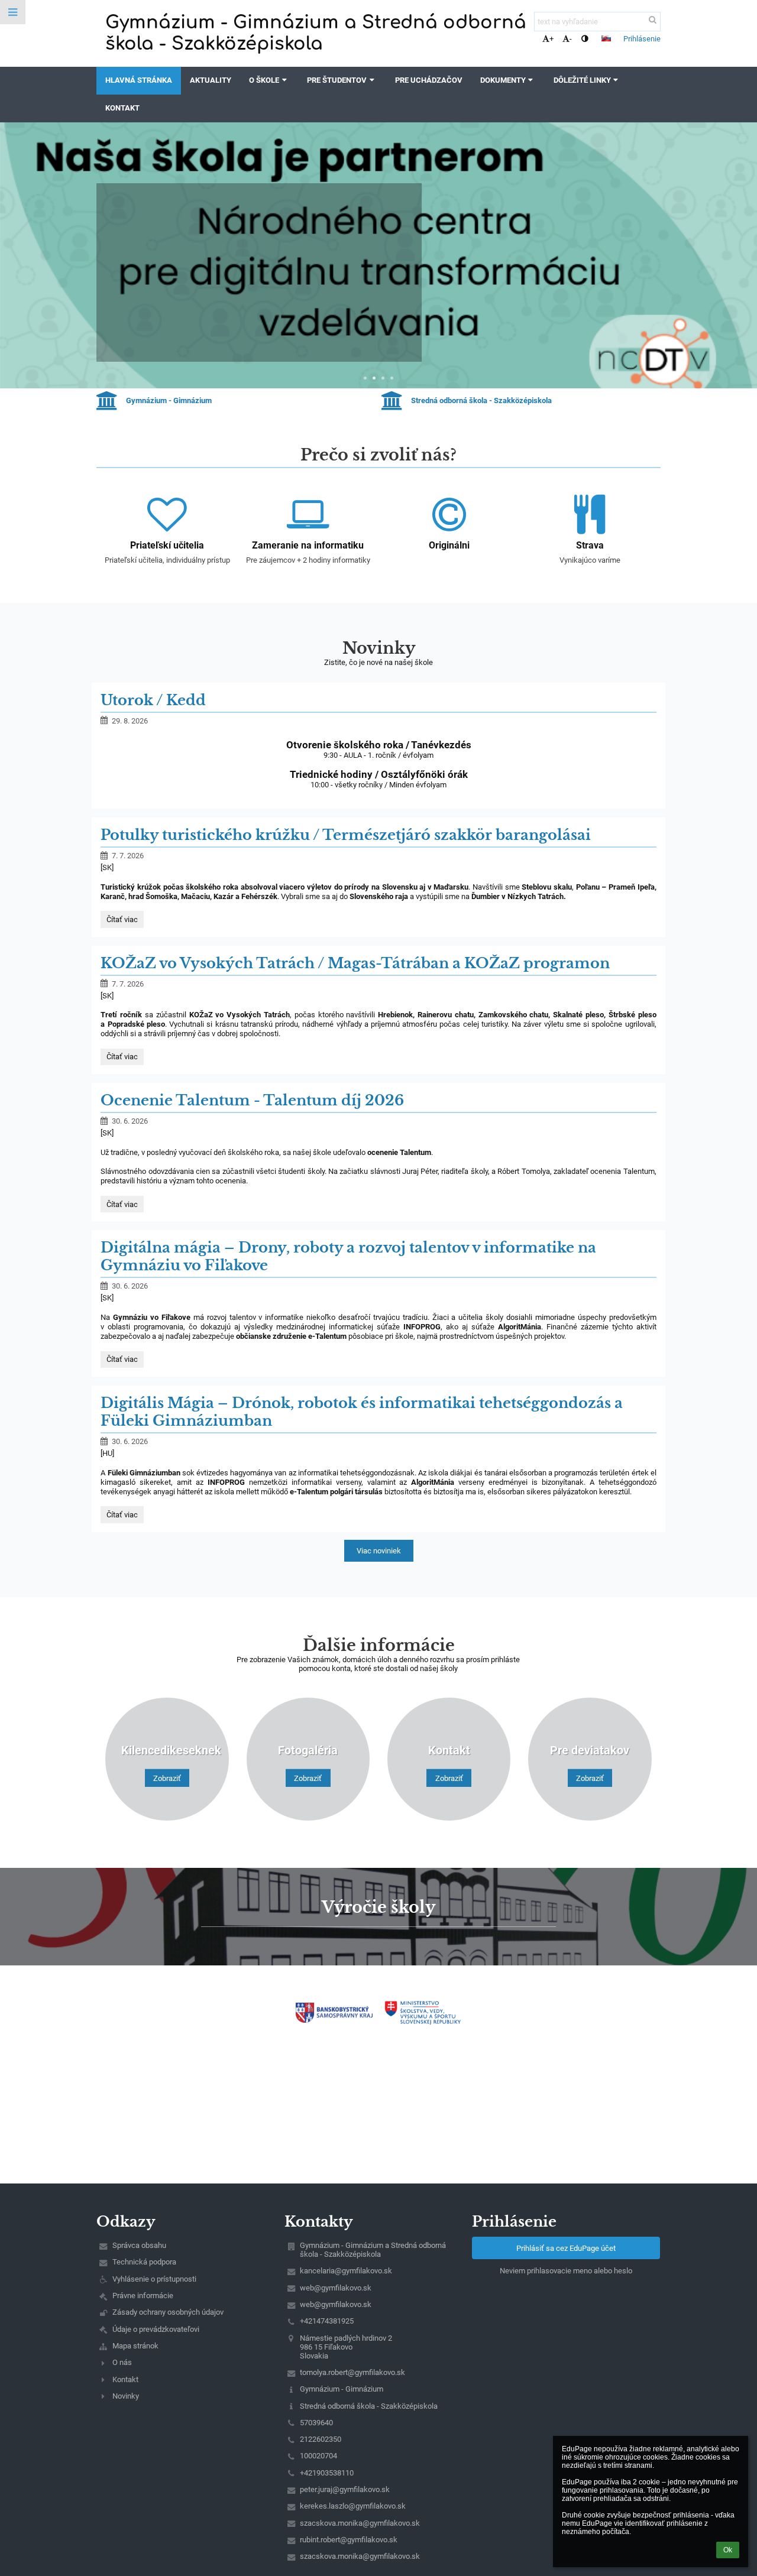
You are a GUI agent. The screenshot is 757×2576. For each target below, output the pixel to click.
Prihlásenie (642, 39)
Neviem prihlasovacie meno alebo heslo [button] (566, 2271)
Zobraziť (167, 1778)
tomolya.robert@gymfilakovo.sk (352, 2372)
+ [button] (551, 39)
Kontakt (125, 2379)
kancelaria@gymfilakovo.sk (346, 2271)
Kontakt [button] (122, 108)
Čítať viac (140, 334)
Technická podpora (144, 2262)
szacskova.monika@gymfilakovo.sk (360, 2523)
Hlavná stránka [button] (139, 80)
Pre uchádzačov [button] (429, 80)
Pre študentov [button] (337, 80)
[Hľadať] (653, 20)
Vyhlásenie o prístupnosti (154, 2279)
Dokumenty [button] (503, 80)
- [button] (571, 39)
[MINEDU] (423, 2013)
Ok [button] (728, 2550)
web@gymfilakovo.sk (336, 2288)
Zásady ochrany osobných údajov (168, 2312)
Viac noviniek (379, 1551)
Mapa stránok (135, 2346)
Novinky (126, 2396)
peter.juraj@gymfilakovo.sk (345, 2489)
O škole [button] (264, 80)
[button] (585, 39)
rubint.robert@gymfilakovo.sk (349, 2540)
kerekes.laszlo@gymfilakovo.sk (353, 2506)
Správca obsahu (139, 2245)
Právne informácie (143, 2296)
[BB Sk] (334, 2012)
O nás (122, 2362)
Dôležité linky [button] (582, 80)
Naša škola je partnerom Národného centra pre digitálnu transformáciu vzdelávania (253, 239)
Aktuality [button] (211, 80)
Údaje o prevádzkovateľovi (156, 2329)
